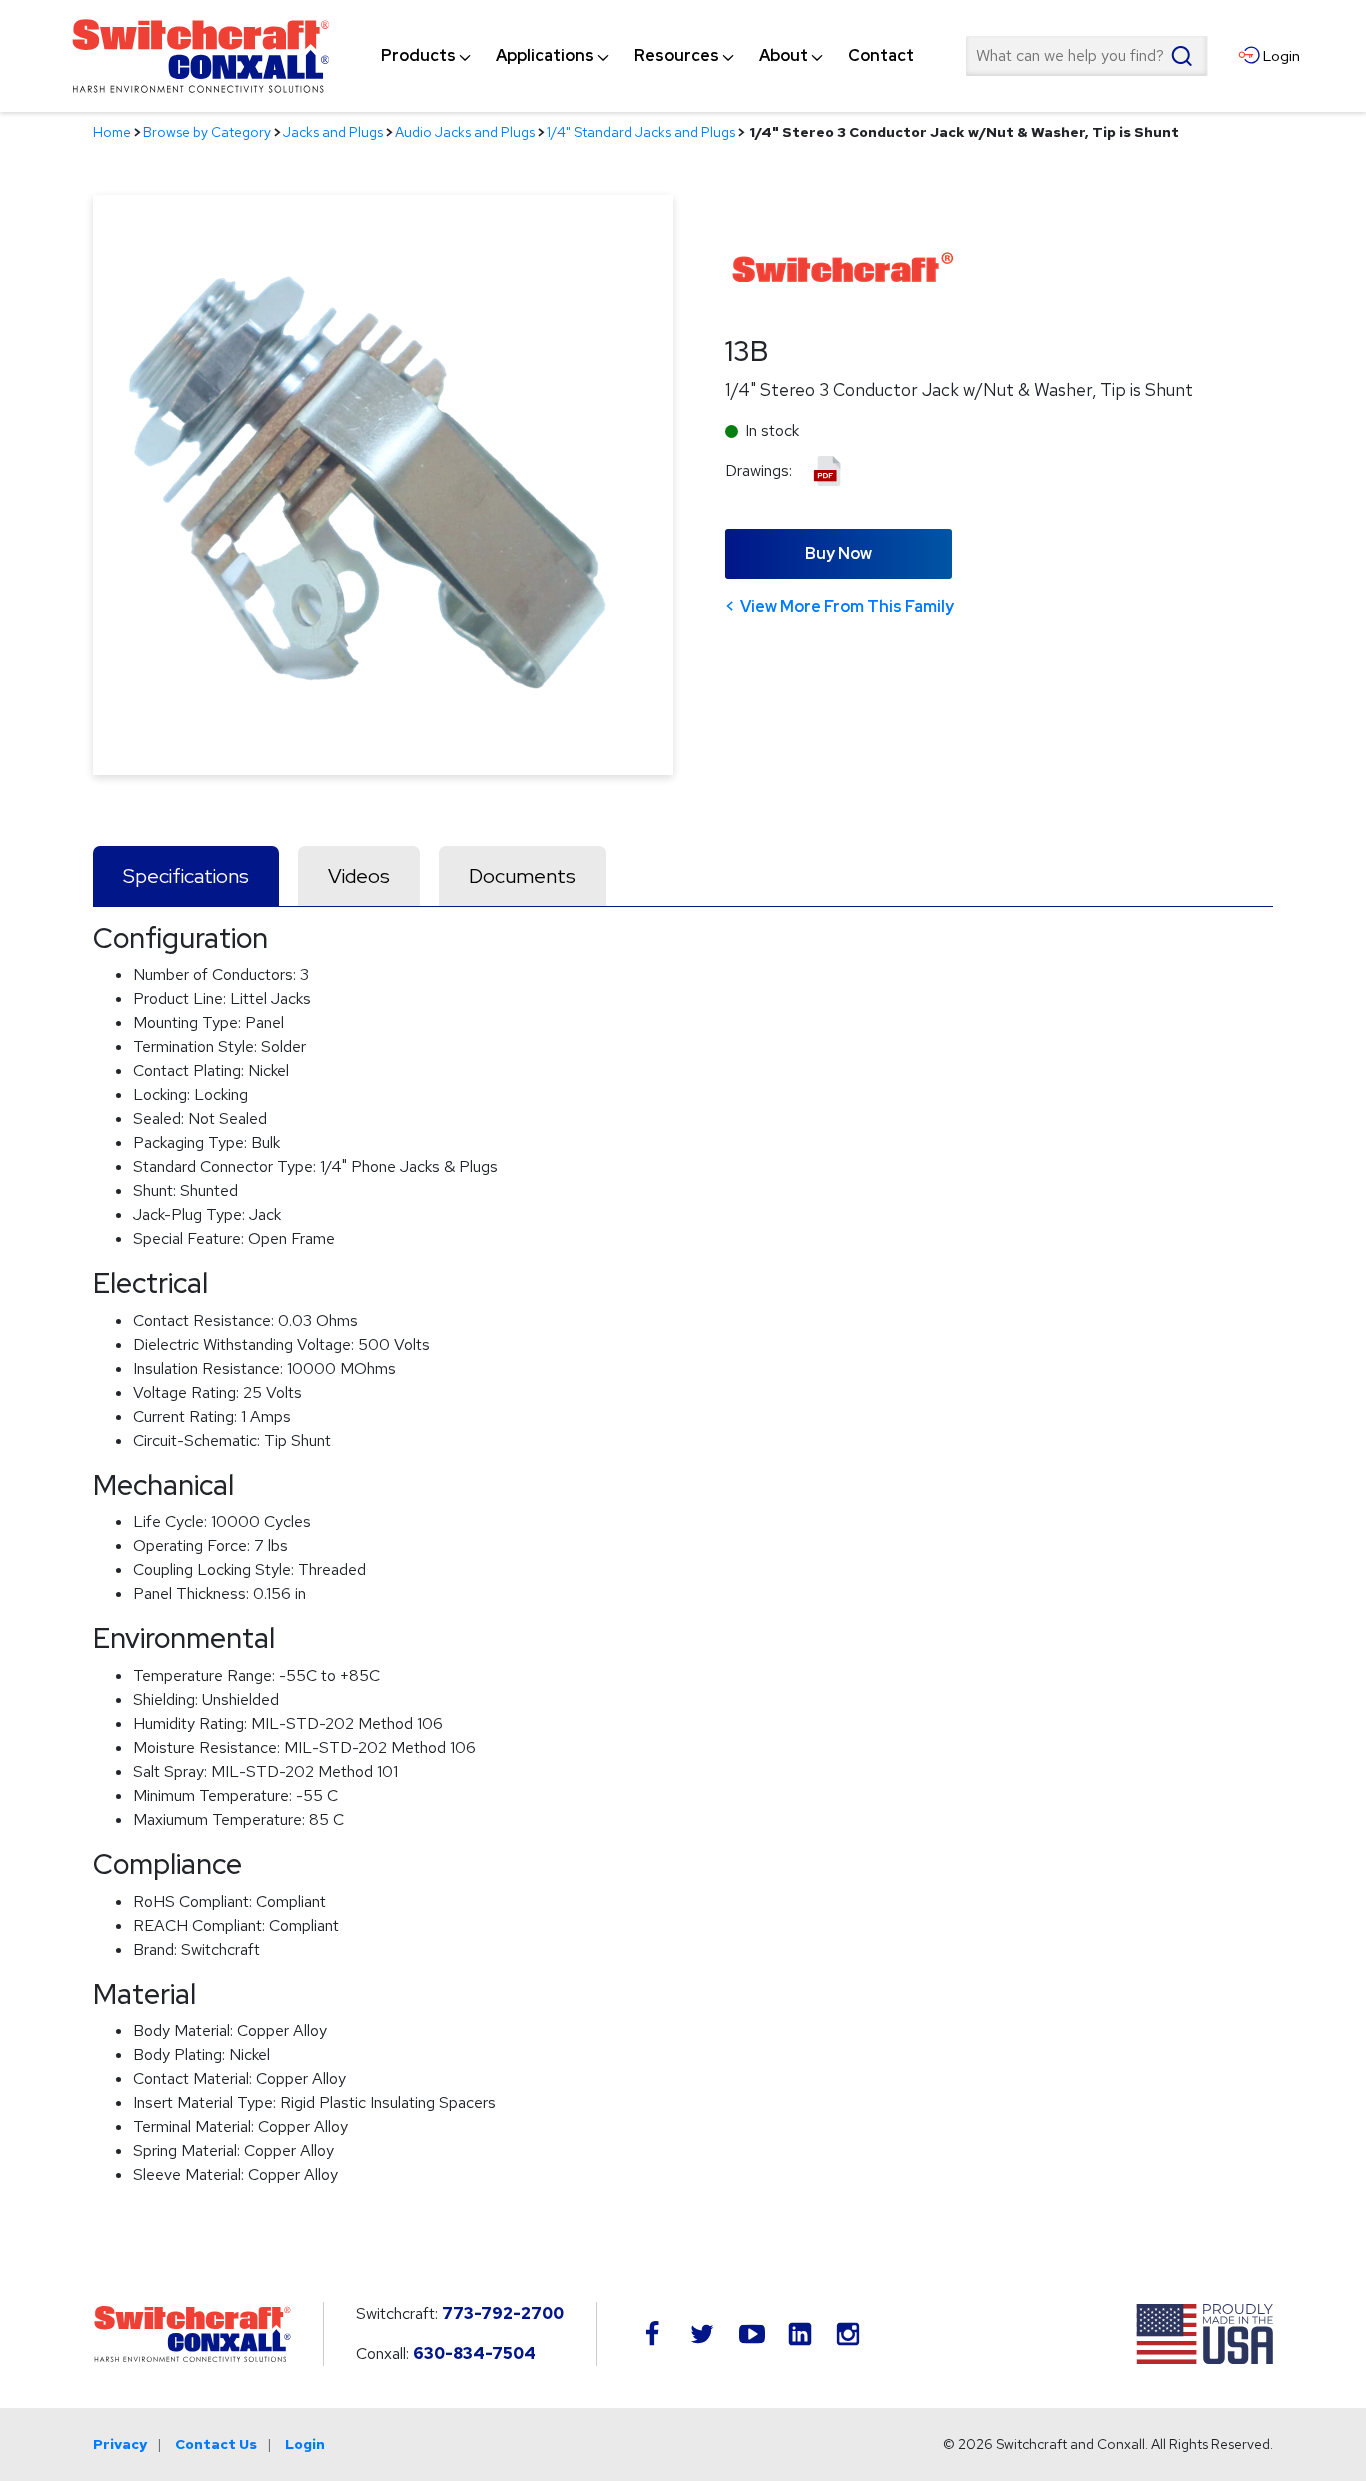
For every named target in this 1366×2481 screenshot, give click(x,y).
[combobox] (1086, 56)
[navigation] (647, 56)
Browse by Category (207, 132)
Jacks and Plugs (333, 132)
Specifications (186, 876)
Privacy (120, 2444)
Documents (522, 876)
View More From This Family (847, 606)
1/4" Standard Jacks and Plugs (641, 132)
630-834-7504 (474, 2353)
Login (305, 2444)
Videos (359, 876)
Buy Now (838, 553)
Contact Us (216, 2444)
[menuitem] (418, 56)
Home (112, 132)
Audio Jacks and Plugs (465, 132)
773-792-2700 (503, 2313)
